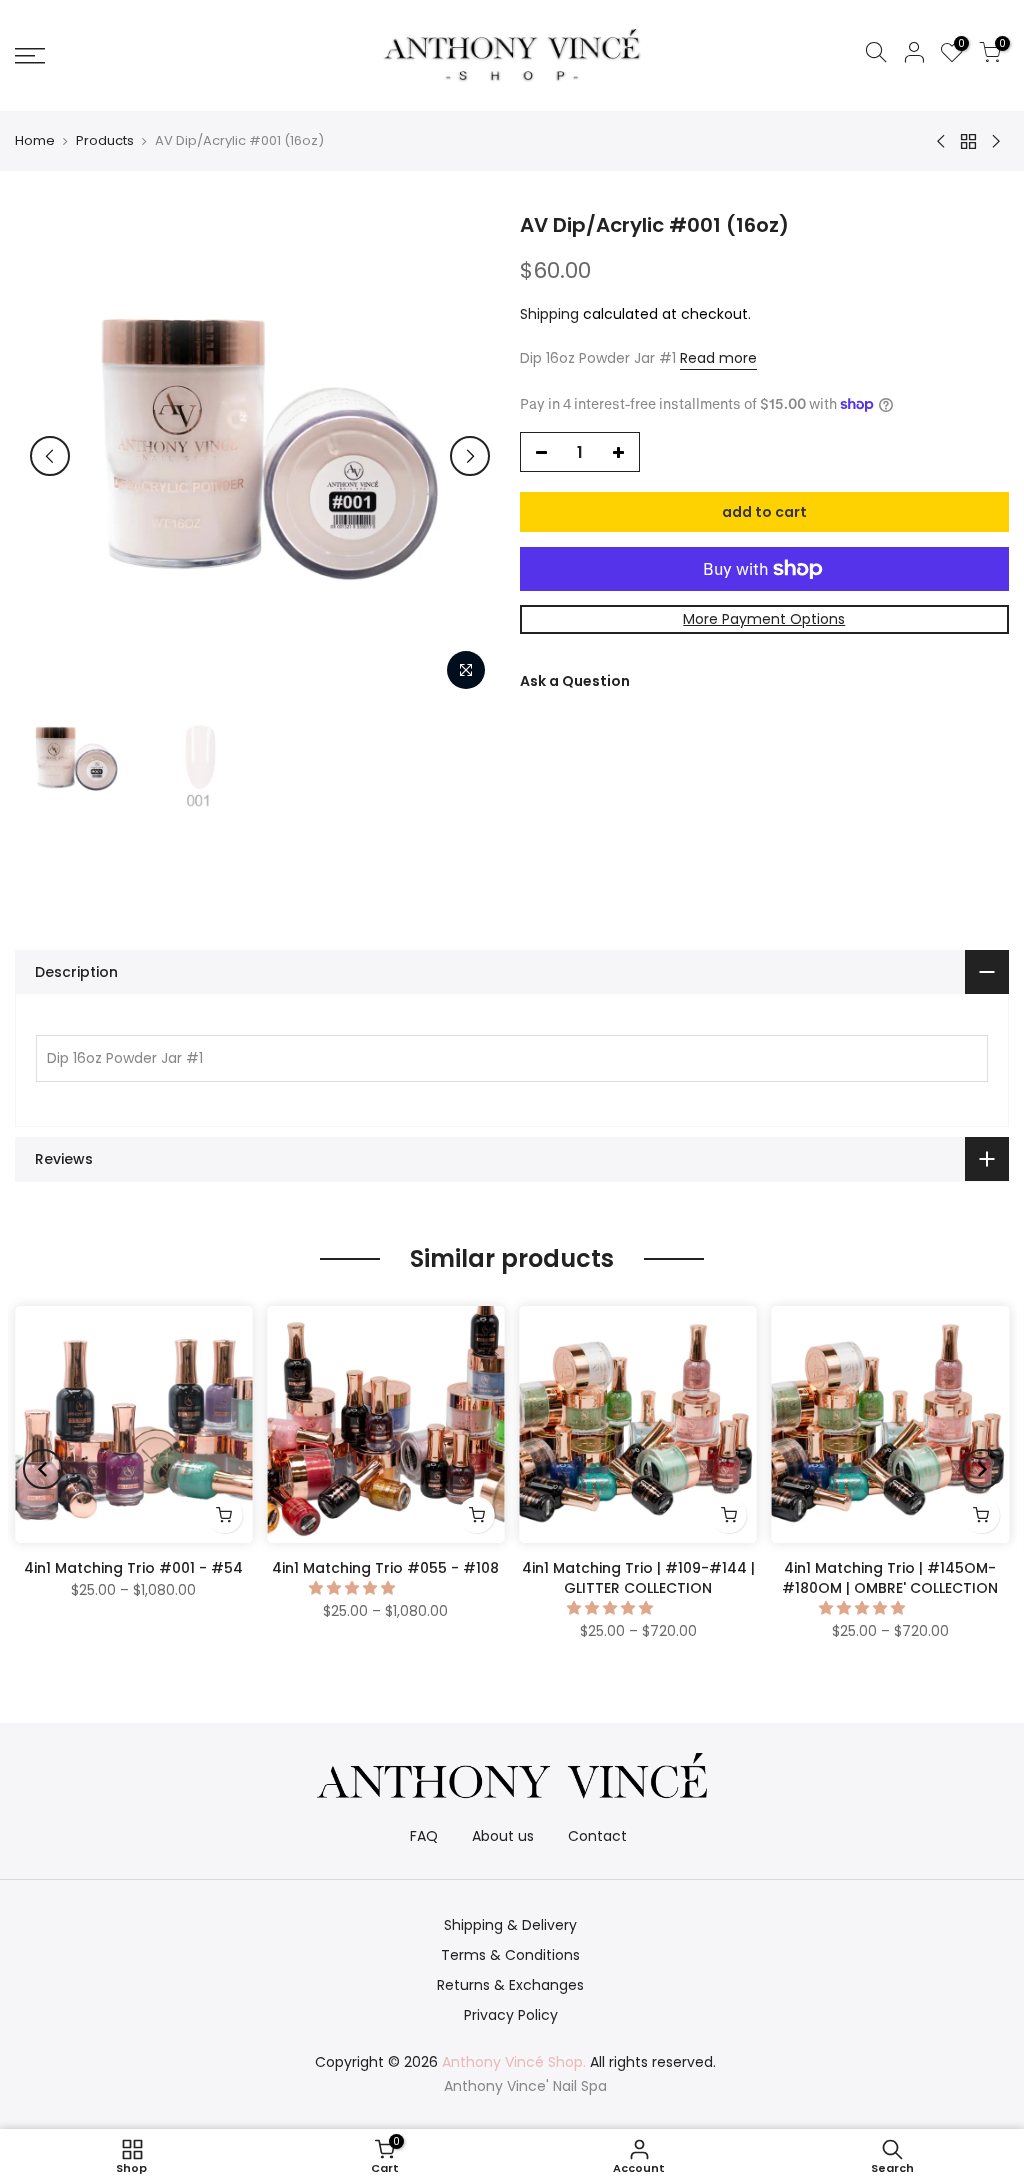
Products (105, 141)
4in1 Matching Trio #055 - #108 (385, 1568)
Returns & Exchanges (510, 1985)
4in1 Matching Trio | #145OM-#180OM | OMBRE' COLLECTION (890, 1578)
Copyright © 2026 (450, 2062)
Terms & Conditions (510, 1955)
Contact (597, 1836)
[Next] (470, 456)
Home (35, 141)
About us (503, 1836)
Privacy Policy (511, 2015)
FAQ (424, 1836)
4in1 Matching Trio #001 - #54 (133, 1568)
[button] (354, 1588)
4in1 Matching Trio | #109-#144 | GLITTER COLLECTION (638, 1578)
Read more (718, 358)
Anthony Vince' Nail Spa (525, 2086)
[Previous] (50, 456)
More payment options (764, 619)
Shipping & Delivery (510, 1925)
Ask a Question (575, 681)
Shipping (549, 314)
